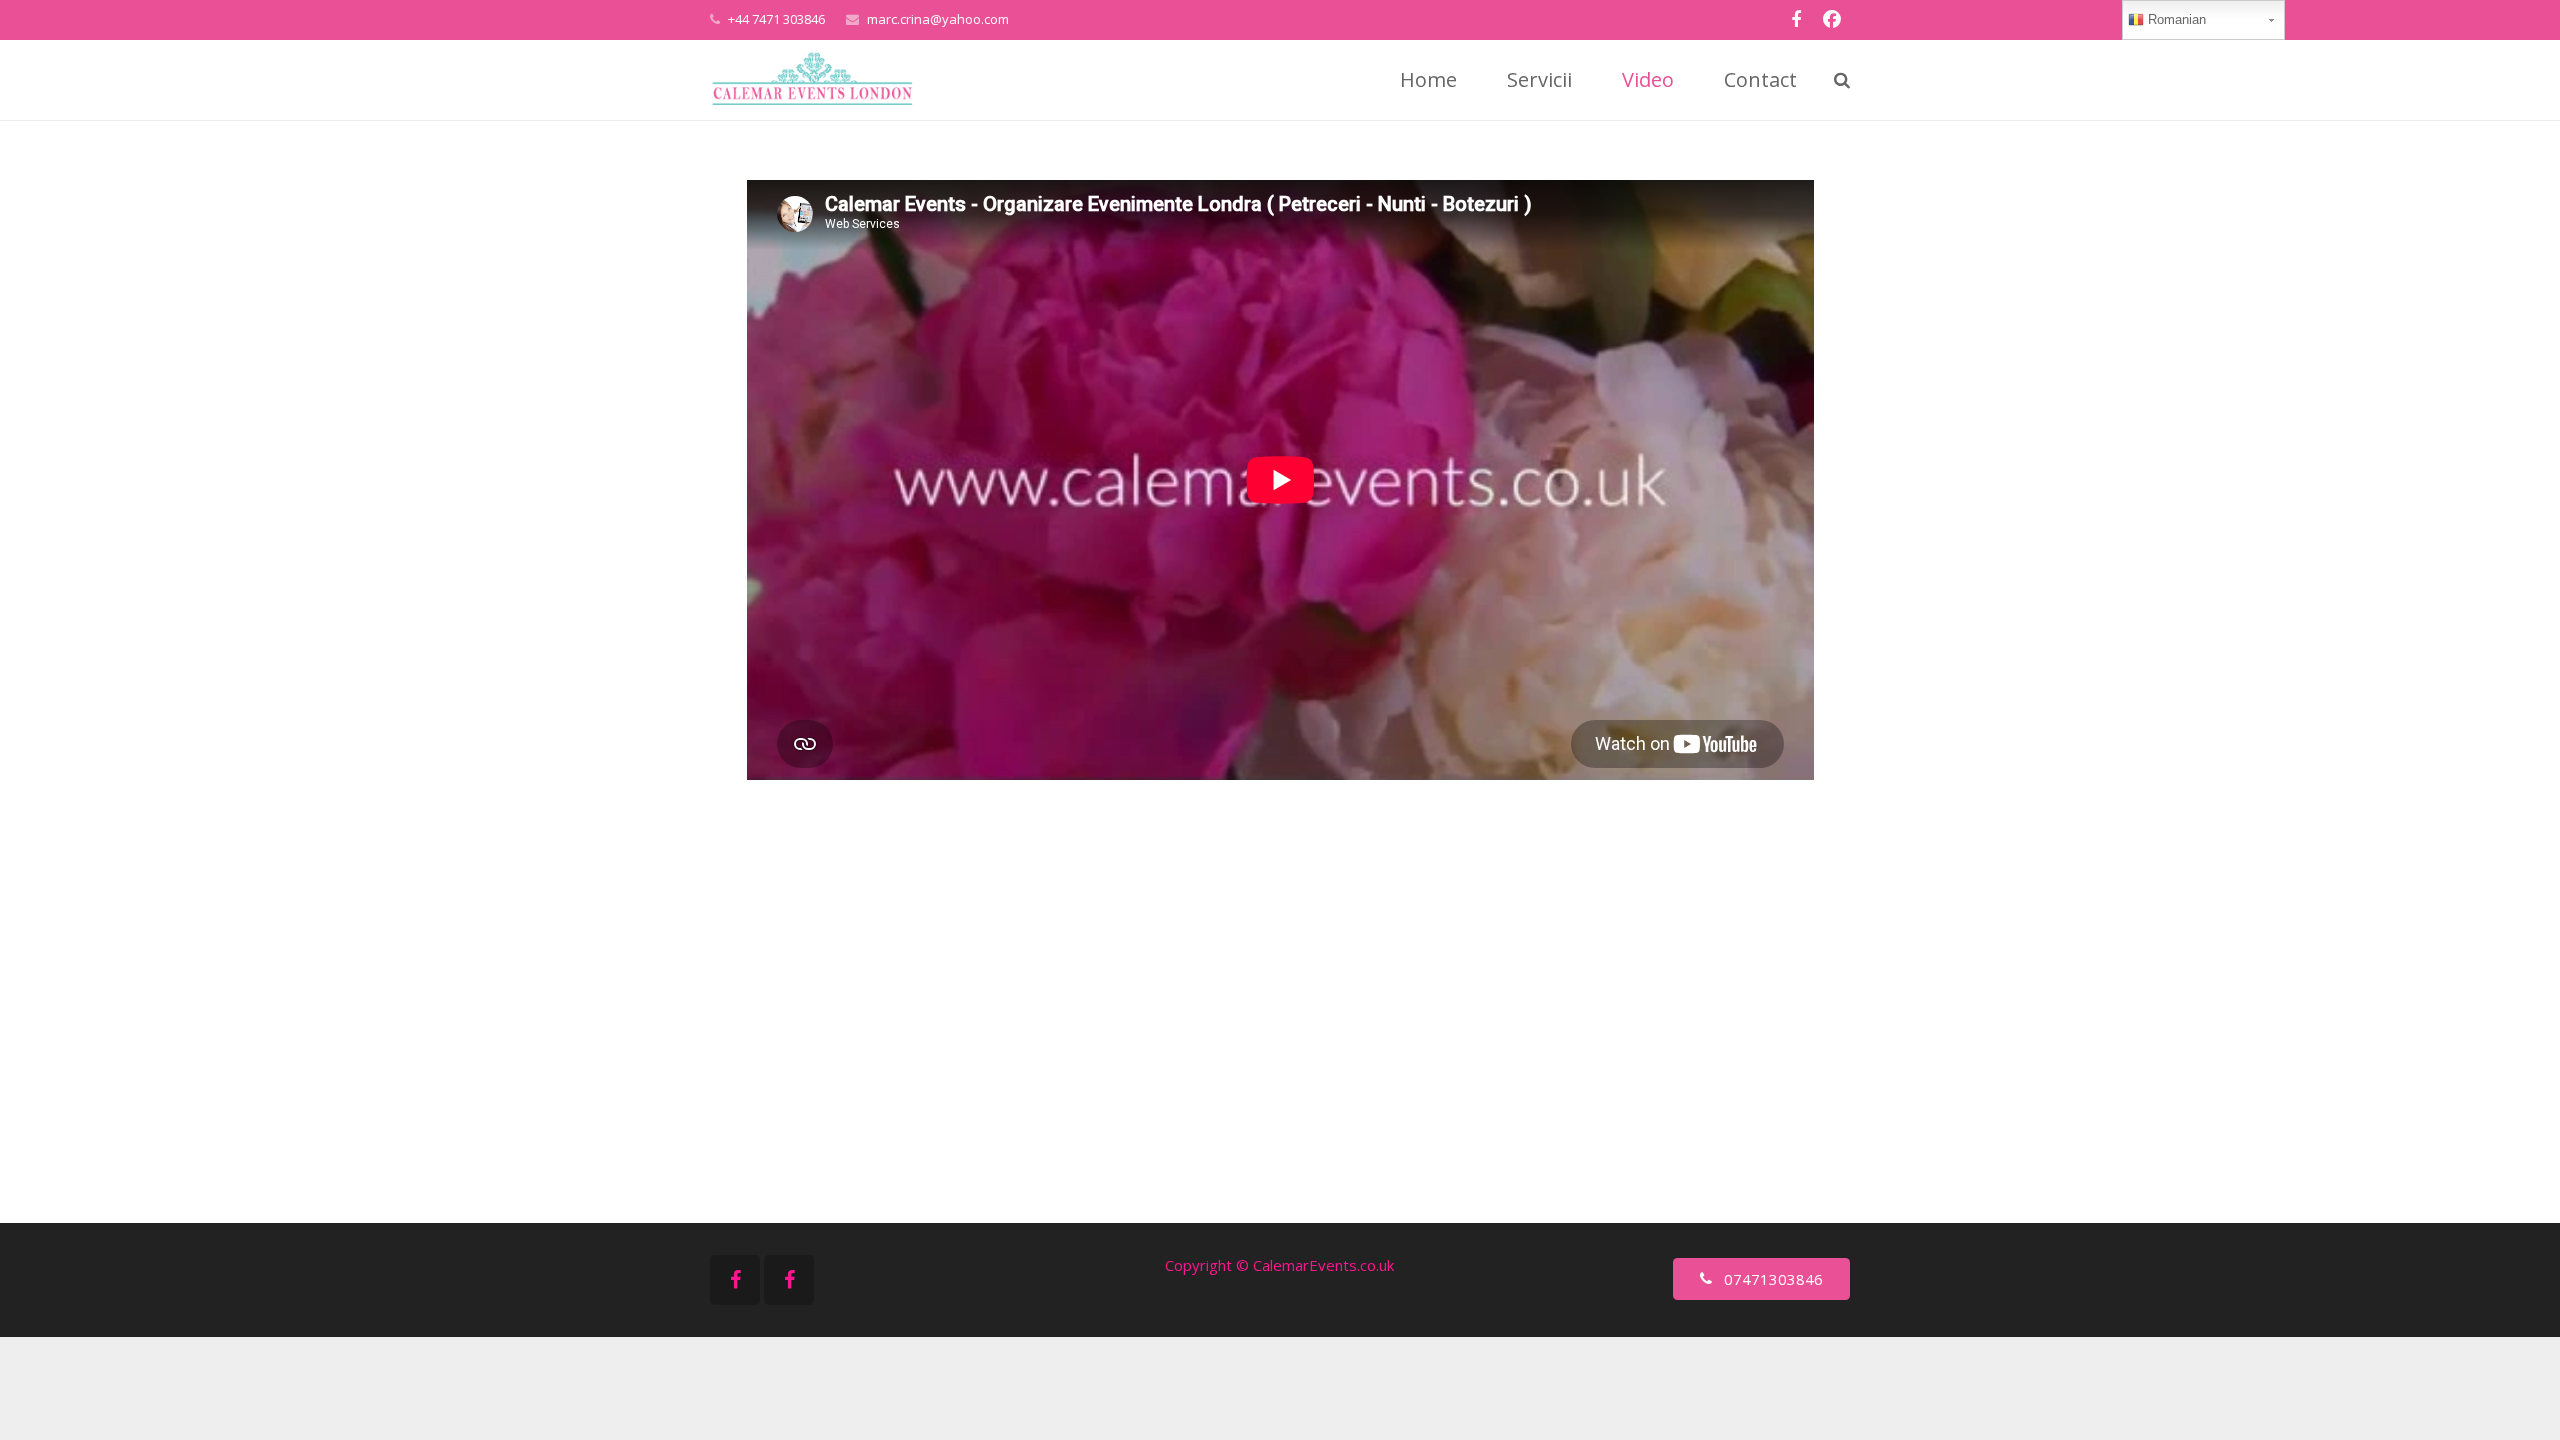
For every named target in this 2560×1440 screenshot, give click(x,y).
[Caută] (1842, 80)
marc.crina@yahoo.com (938, 19)
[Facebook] (1796, 20)
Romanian (2175, 19)
